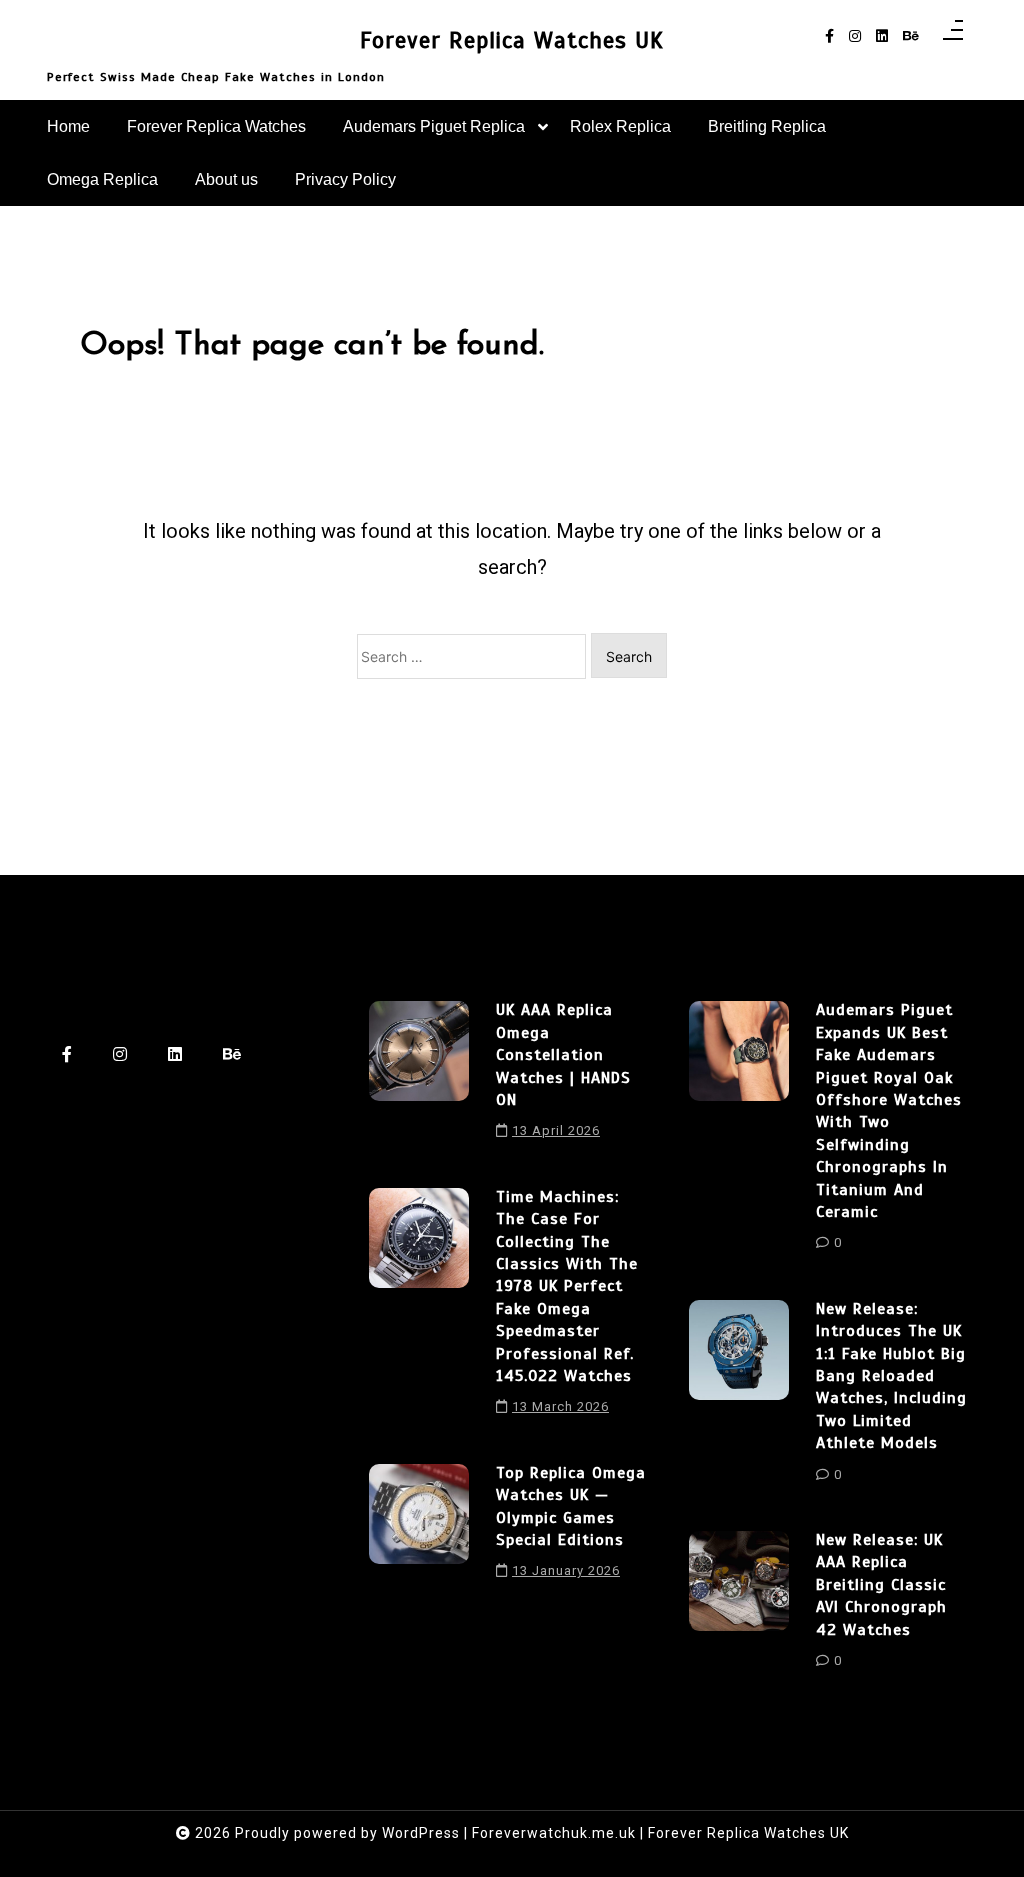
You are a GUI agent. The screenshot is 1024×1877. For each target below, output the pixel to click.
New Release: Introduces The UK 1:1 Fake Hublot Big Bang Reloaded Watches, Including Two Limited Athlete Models (891, 1376)
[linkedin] (882, 36)
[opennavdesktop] (953, 36)
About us (226, 179)
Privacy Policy (345, 179)
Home (68, 126)
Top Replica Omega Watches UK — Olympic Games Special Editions (571, 1506)
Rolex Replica (620, 126)
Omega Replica (102, 179)
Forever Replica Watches (216, 126)
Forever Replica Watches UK (512, 40)
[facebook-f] (829, 36)
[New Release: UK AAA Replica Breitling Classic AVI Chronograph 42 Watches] (739, 1607)
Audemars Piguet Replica (434, 126)
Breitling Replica (767, 126)
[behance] (911, 36)
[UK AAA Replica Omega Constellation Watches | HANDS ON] (419, 1077)
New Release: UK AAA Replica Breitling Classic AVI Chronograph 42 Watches (881, 1585)
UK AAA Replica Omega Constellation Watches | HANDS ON (563, 1055)
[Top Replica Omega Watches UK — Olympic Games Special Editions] (419, 1529)
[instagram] (855, 36)
